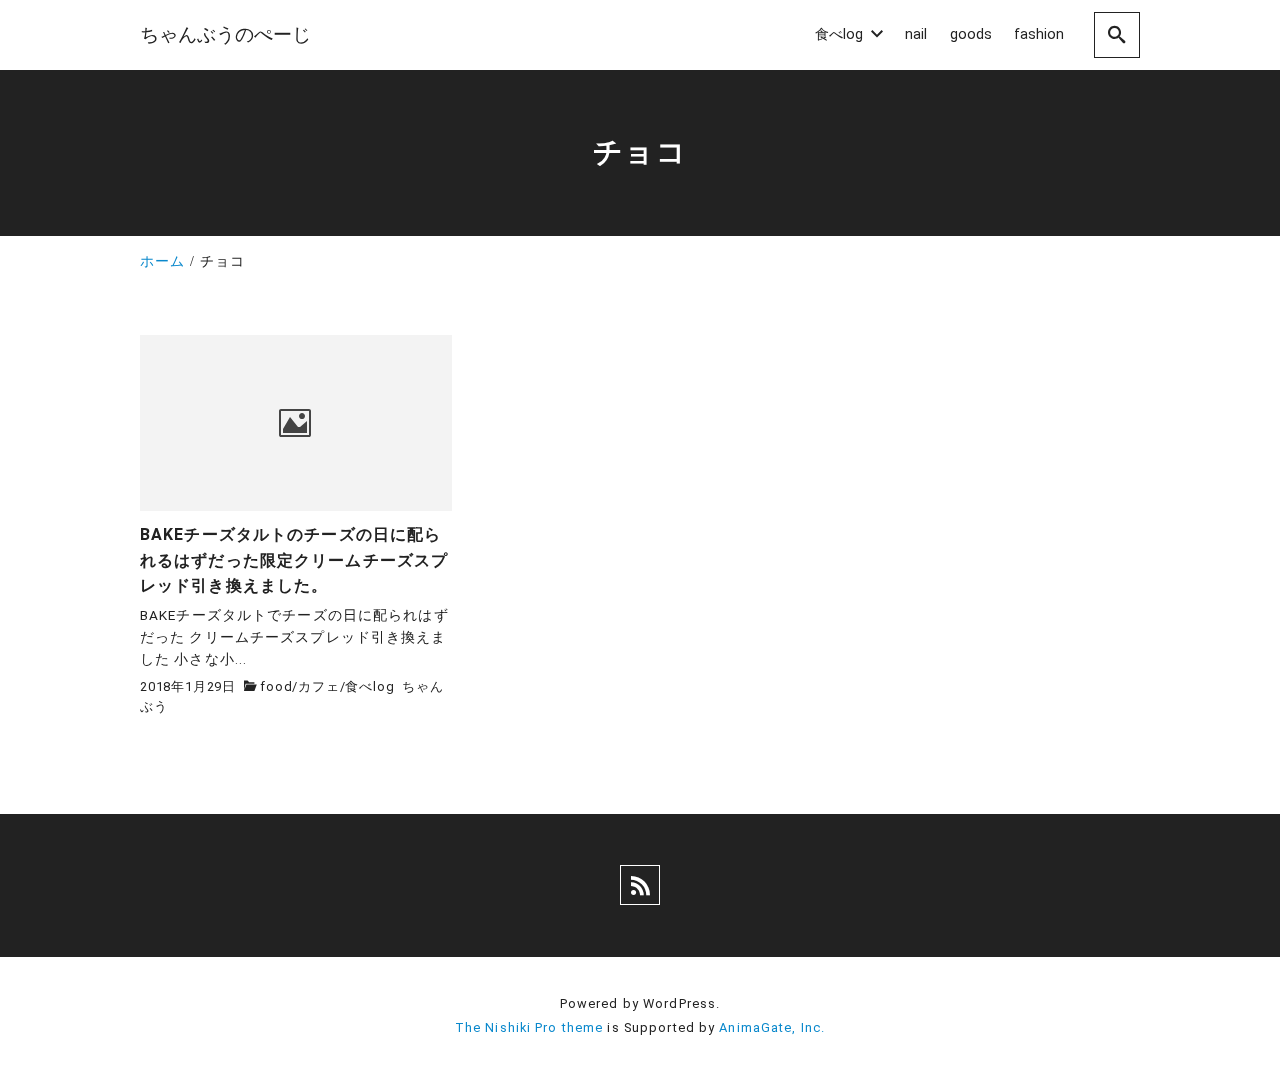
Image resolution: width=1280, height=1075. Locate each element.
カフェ (318, 686)
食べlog (369, 686)
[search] (1117, 34)
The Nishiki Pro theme (529, 1027)
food (276, 686)
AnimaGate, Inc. (772, 1027)
